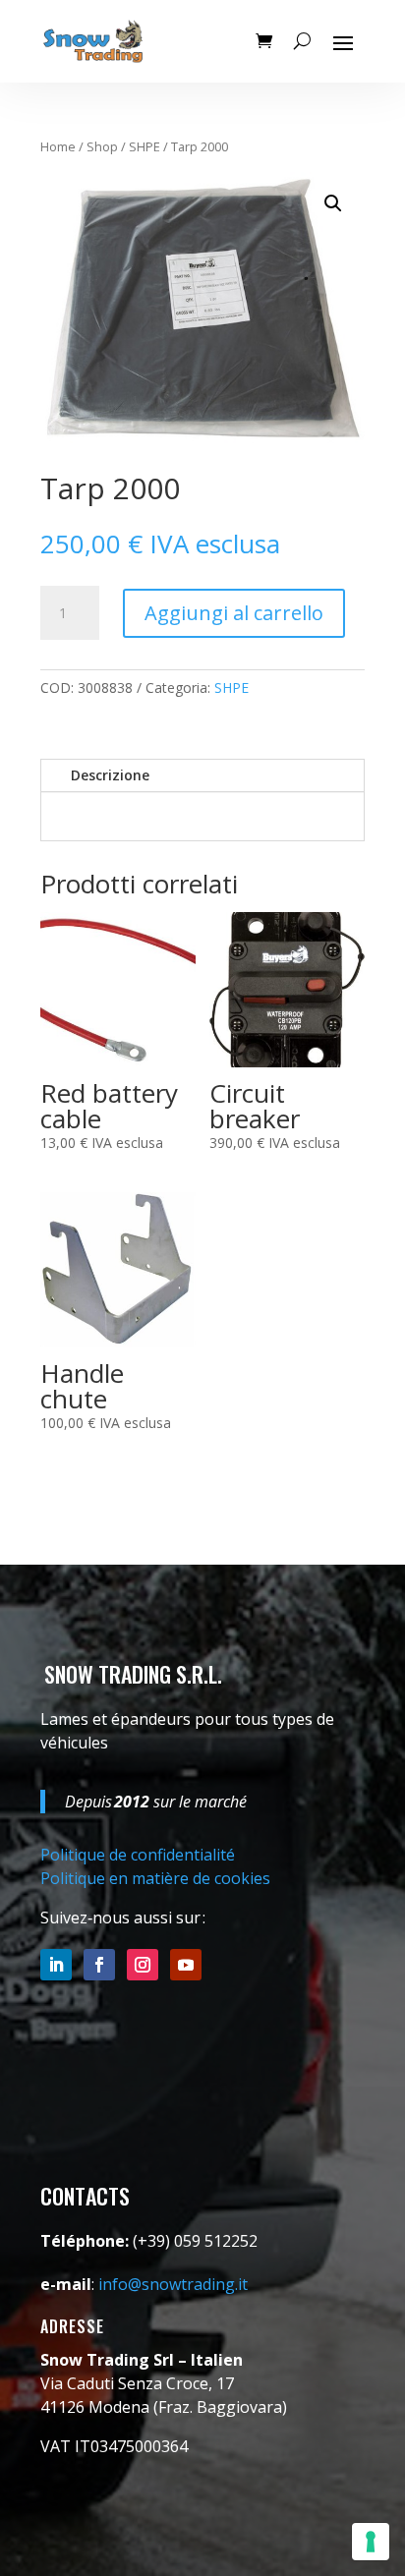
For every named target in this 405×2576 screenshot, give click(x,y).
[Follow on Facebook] (99, 1965)
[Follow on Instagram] (143, 1965)
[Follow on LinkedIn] (56, 1965)
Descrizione (110, 775)
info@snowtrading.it (173, 2284)
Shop (102, 146)
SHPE (145, 146)
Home (58, 146)
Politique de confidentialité (138, 1855)
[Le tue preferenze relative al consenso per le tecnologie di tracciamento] (371, 2542)
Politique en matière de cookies (155, 1878)
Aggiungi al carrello (234, 613)
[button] (333, 203)
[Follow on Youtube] (186, 1965)
